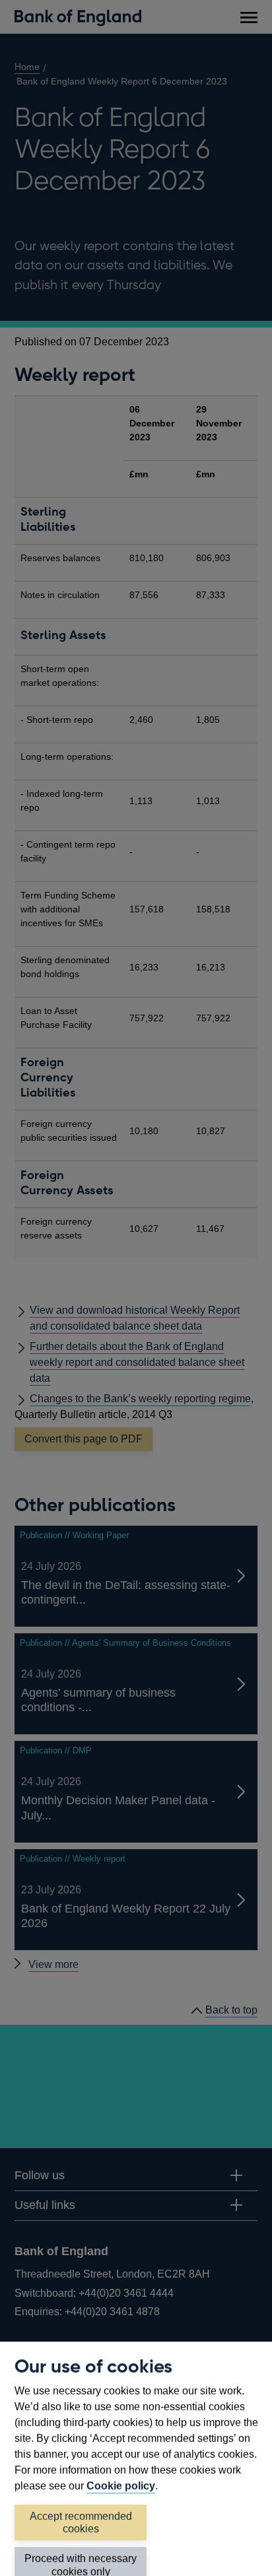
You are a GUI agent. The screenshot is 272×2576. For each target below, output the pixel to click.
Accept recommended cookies (81, 2523)
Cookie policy (121, 2486)
